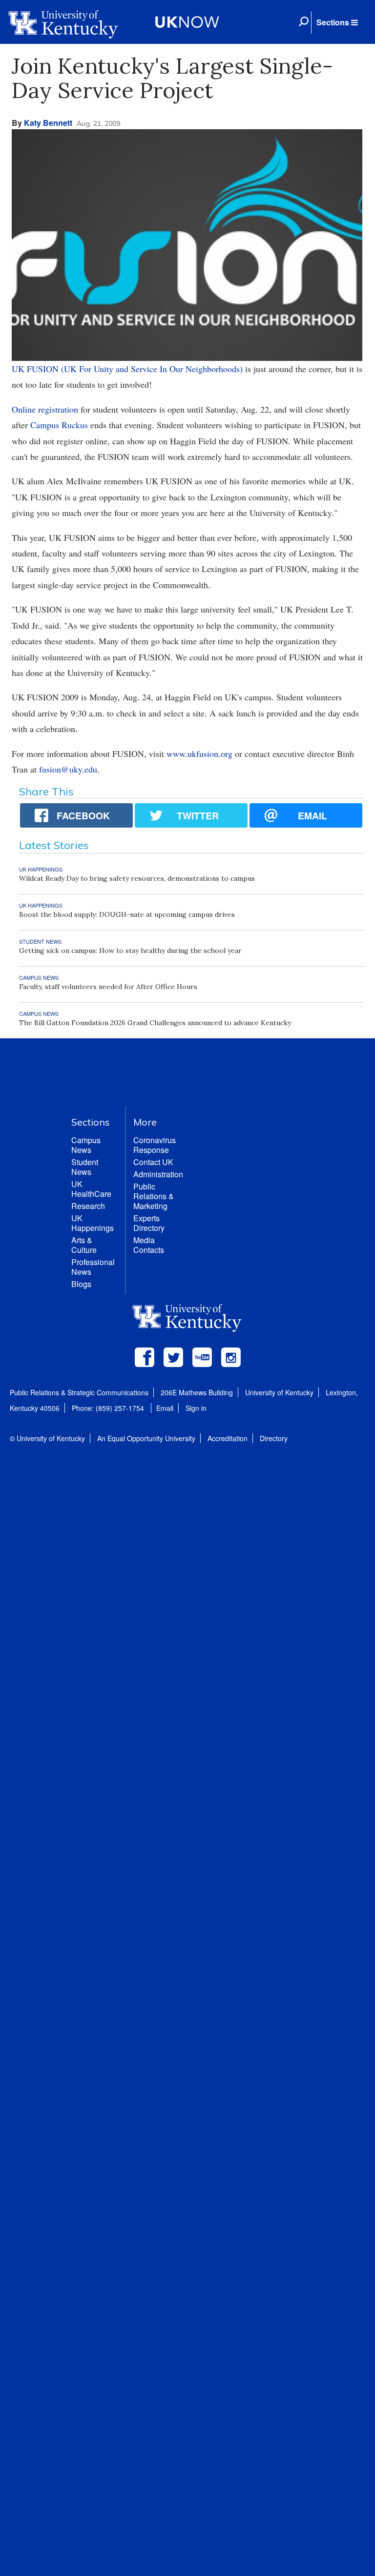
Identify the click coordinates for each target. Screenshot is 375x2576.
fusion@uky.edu (68, 769)
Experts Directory (149, 1223)
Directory (274, 1438)
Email (165, 1408)
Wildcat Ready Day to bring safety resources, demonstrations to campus (137, 878)
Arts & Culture (84, 1245)
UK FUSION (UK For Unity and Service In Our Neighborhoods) (127, 369)
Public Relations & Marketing (154, 1196)
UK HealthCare (91, 1189)
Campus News (86, 1145)
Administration (158, 1174)
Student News (85, 1167)
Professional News (93, 1267)
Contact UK (153, 1162)
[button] (337, 22)
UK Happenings (93, 1223)
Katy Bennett (48, 123)
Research (88, 1206)
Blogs (81, 1284)
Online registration (45, 409)
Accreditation (228, 1438)
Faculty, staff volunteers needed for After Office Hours (108, 987)
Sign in (196, 1408)
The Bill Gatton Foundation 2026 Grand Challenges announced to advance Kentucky (155, 1023)
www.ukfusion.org (199, 753)
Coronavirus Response (155, 1145)
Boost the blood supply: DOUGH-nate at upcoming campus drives (127, 914)
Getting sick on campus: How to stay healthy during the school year (130, 951)
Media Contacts (149, 1245)
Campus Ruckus (59, 425)
